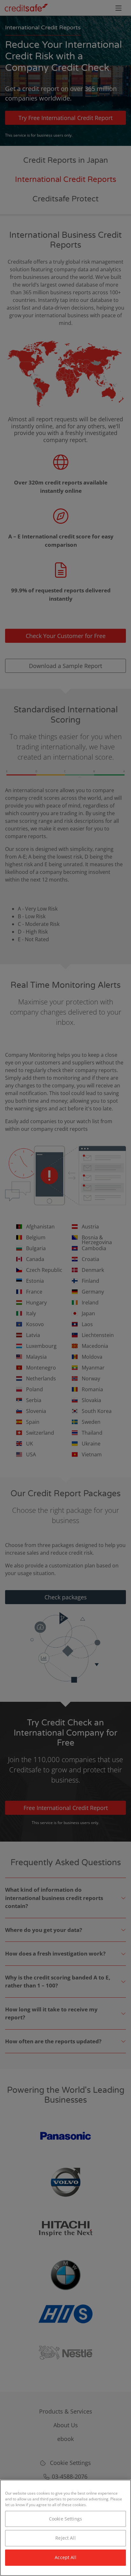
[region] (65, 2528)
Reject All (65, 2538)
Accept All (65, 2557)
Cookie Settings (65, 2519)
